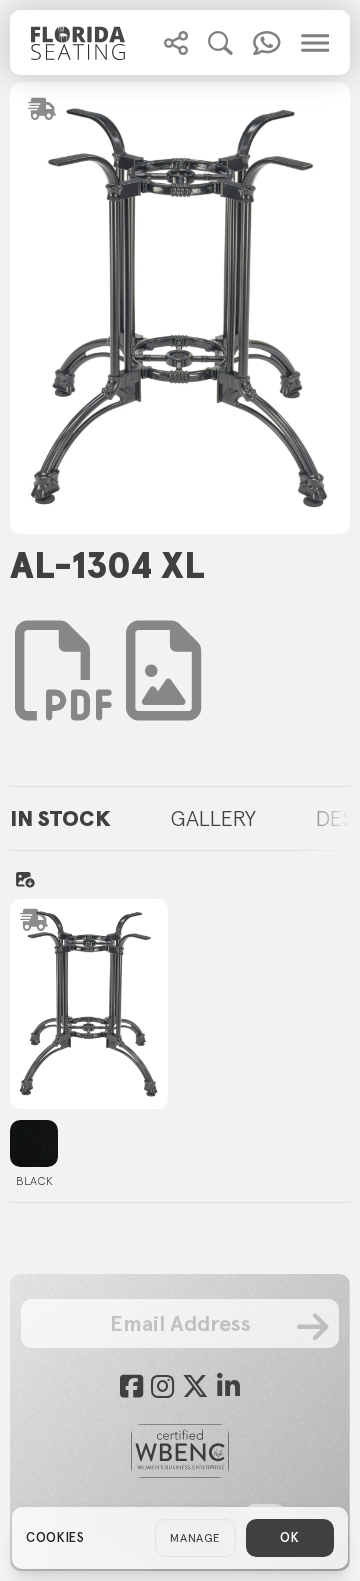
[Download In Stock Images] (24, 879)
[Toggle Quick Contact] (176, 43)
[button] (176, 43)
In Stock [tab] (60, 818)
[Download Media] (163, 671)
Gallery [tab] (213, 818)
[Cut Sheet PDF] (65, 701)
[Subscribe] (313, 1326)
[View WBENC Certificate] (179, 1451)
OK (289, 1537)
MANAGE (195, 1537)
